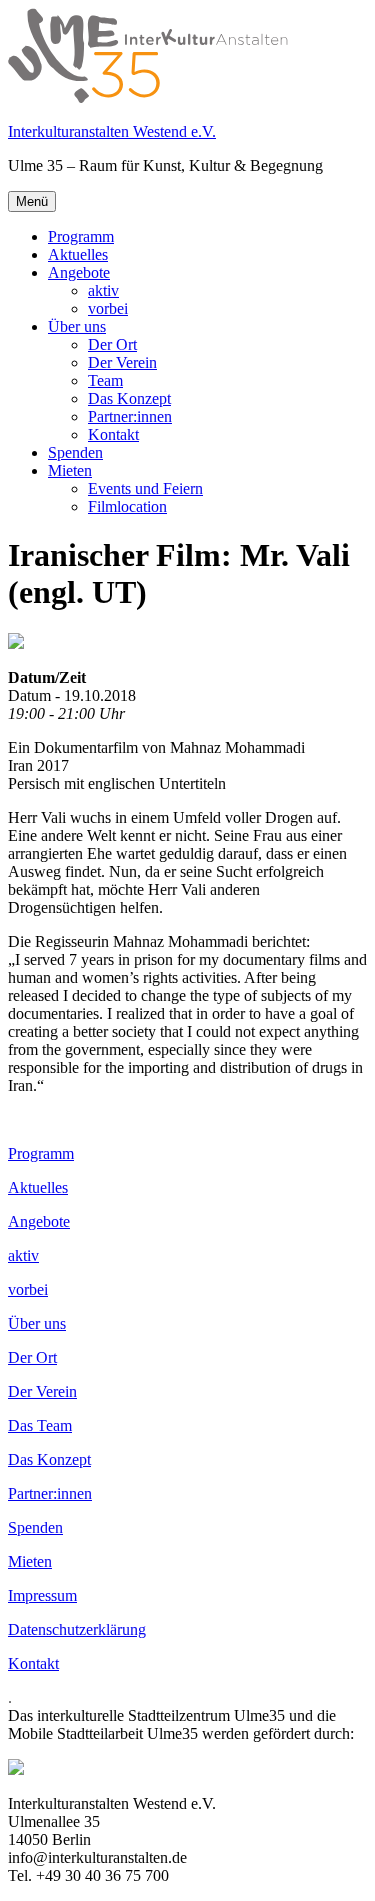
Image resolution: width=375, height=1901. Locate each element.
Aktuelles (78, 254)
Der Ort (112, 344)
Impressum (42, 1595)
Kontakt (113, 434)
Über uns (77, 326)
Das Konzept (129, 398)
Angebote (79, 272)
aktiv (103, 290)
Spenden (75, 452)
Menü (32, 201)
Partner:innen (130, 416)
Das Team (40, 1425)
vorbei (108, 308)
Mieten (70, 470)
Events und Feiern (145, 488)
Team (105, 380)
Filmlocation (127, 506)
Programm (81, 236)
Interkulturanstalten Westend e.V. (112, 131)
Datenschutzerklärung (77, 1629)
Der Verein (122, 362)
